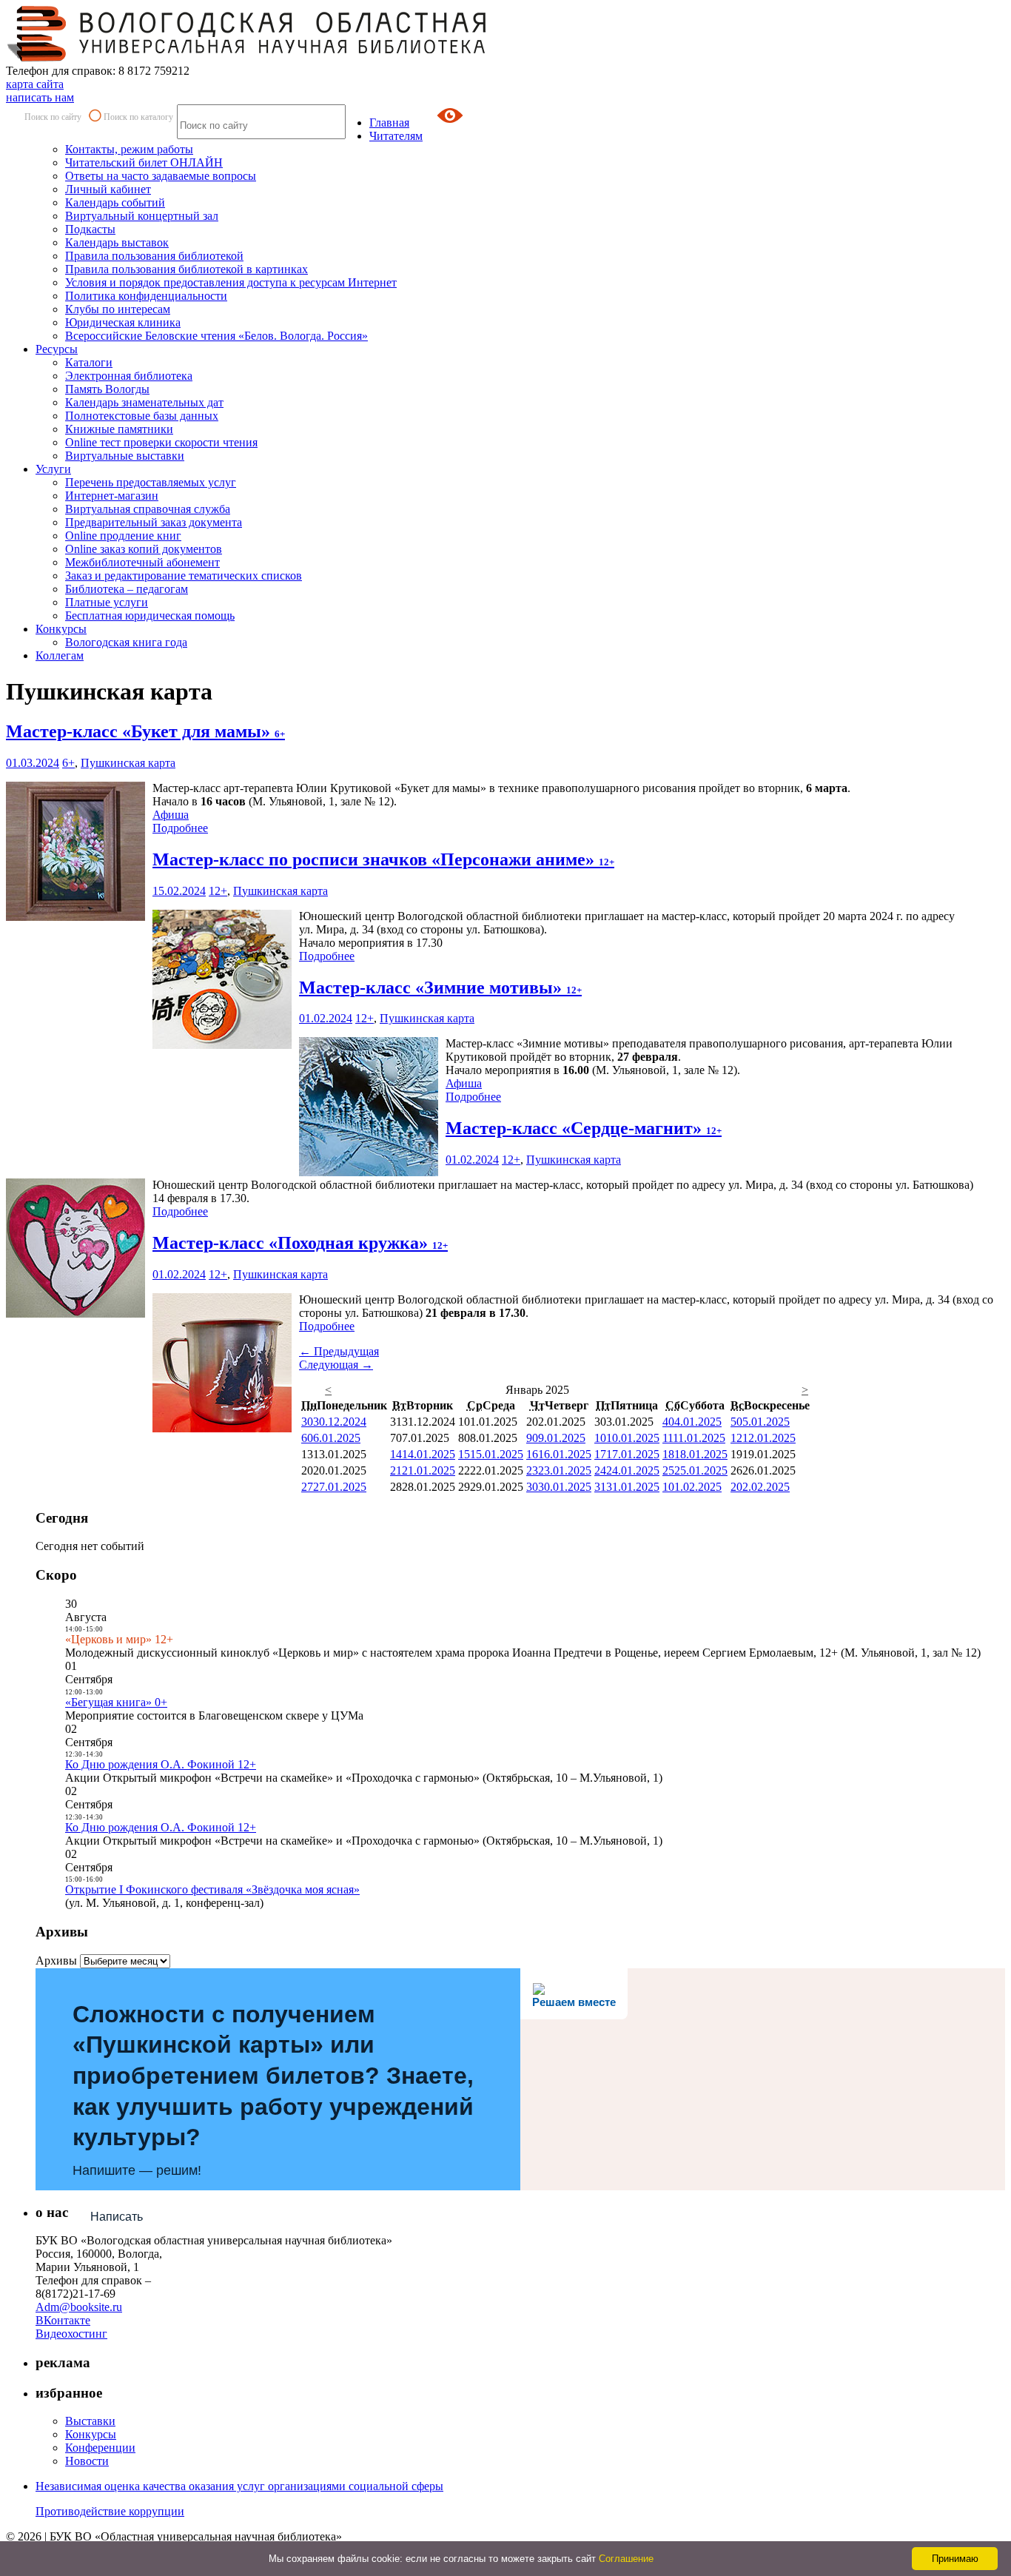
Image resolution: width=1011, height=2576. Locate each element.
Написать (117, 2217)
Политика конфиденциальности (146, 296)
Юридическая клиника (123, 322)
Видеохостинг (71, 2334)
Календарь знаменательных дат (144, 402)
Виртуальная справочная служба (148, 509)
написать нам (40, 97)
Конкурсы (61, 629)
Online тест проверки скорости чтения (161, 442)
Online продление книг (123, 536)
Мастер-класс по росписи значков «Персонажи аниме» (383, 859)
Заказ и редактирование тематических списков (184, 576)
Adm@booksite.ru (79, 2307)
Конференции (100, 2448)
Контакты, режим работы (129, 149)
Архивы (56, 1960)
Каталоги (89, 362)
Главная (389, 123)
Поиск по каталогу (138, 117)
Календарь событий (115, 202)
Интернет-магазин (112, 496)
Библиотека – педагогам (127, 589)
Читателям (396, 136)
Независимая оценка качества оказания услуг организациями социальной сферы (239, 2486)
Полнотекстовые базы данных (142, 416)
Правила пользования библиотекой (154, 256)
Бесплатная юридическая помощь (150, 616)
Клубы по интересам (118, 309)
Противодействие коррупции (110, 2511)
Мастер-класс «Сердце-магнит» (584, 1128)
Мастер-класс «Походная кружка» (300, 1243)
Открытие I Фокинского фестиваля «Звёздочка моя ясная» (212, 1889)
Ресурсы (57, 349)
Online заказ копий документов (144, 549)
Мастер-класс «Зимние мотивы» (440, 987)
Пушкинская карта (128, 763)
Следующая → (336, 1365)
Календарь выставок (117, 242)
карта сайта (35, 84)
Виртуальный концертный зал (142, 216)
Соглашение (626, 2559)
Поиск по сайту (53, 117)
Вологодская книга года (126, 642)
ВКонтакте (63, 2320)
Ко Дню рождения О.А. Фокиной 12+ (161, 1764)
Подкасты (90, 229)
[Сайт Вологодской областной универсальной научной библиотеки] (247, 57)
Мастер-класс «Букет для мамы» (145, 731)
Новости (87, 2461)
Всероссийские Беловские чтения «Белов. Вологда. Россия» (216, 336)
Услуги (53, 469)
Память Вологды (107, 389)
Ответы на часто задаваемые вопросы (161, 176)
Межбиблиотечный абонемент (142, 562)
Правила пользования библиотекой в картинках (187, 269)
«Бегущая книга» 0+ (116, 1702)
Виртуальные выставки (125, 456)
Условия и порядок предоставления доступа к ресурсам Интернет (231, 282)
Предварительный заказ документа (154, 522)
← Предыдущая (339, 1351)
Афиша (171, 815)
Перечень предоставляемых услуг (151, 482)
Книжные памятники (119, 429)
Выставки (90, 2421)
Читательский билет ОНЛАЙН (144, 162)
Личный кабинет (108, 189)
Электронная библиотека (129, 376)
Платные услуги (107, 602)
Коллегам (60, 655)
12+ (218, 891)
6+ (68, 763)
